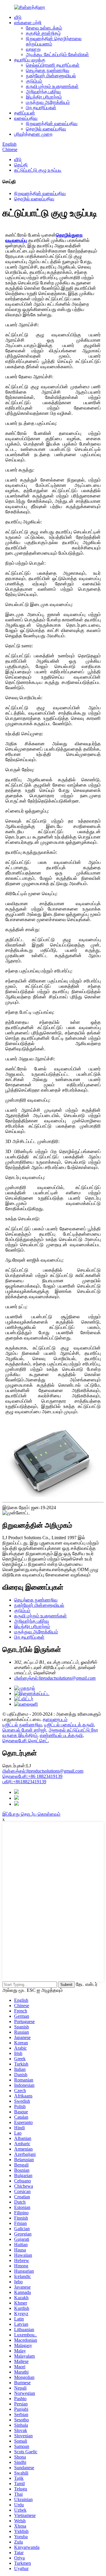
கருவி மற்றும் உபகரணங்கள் (52, 86)
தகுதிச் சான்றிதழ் (43, 33)
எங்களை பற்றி (28, 23)
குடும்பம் (34, 81)
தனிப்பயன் (25, 113)
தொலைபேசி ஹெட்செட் (25, 1741)
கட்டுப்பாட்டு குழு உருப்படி (38, 170)
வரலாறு (33, 49)
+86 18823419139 (32, 1776)
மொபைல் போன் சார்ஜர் (24, 1730)
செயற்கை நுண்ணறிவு (48, 70)
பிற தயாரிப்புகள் (41, 108)
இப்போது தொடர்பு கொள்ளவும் (31, 1814)
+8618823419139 (24, 1782)
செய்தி (21, 165)
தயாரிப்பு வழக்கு (30, 60)
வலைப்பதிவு (26, 118)
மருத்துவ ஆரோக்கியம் (48, 102)
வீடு (18, 17)
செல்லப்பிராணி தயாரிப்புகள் (53, 65)
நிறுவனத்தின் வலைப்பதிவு (52, 123)
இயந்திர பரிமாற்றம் (44, 97)
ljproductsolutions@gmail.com (43, 1771)
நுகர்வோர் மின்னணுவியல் (51, 76)
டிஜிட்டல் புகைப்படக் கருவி (69, 1725)
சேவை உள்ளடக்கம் (44, 28)
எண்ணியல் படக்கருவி (61, 1735)
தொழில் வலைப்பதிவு (46, 129)
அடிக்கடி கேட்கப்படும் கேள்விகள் (57, 54)
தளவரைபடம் (55, 1719)
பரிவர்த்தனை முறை (33, 134)
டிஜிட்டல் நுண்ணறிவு (22, 1725)
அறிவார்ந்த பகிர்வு (43, 92)
